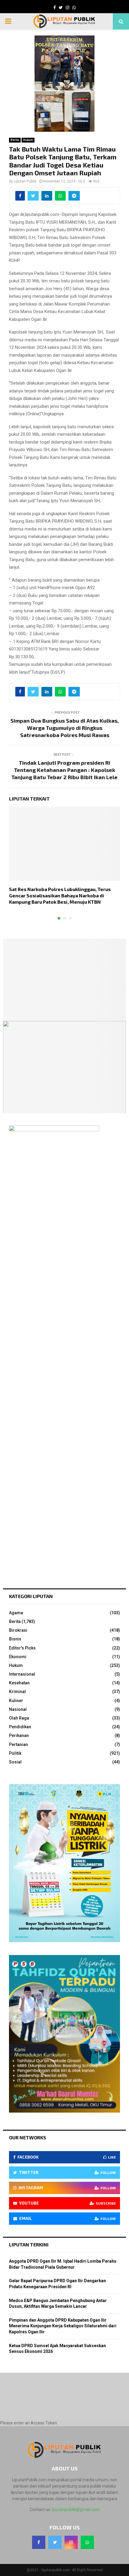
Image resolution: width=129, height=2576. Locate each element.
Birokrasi (18, 1630)
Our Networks (28, 2137)
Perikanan (19, 1735)
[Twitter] (55, 2542)
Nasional (18, 1709)
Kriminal (17, 1692)
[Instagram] (71, 2542)
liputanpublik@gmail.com (76, 2510)
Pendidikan (20, 1727)
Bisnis (15, 1639)
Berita (15, 140)
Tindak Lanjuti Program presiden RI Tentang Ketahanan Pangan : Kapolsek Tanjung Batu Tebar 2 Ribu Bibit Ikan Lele (64, 770)
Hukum (28, 140)
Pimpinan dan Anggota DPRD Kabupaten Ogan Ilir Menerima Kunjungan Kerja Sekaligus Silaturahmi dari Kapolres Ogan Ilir (63, 2326)
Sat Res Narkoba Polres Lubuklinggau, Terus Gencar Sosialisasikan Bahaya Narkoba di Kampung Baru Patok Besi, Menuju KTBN (60, 895)
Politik (15, 1753)
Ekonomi (18, 1657)
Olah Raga (19, 1718)
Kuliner (16, 1701)
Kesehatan (19, 1683)
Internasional (22, 1674)
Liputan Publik (25, 181)
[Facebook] (39, 2542)
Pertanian (18, 1744)
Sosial (15, 1762)
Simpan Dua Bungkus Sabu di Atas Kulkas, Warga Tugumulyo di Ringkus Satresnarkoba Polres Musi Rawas (65, 728)
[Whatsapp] (87, 2542)
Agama (16, 1613)
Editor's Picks (22, 1648)
